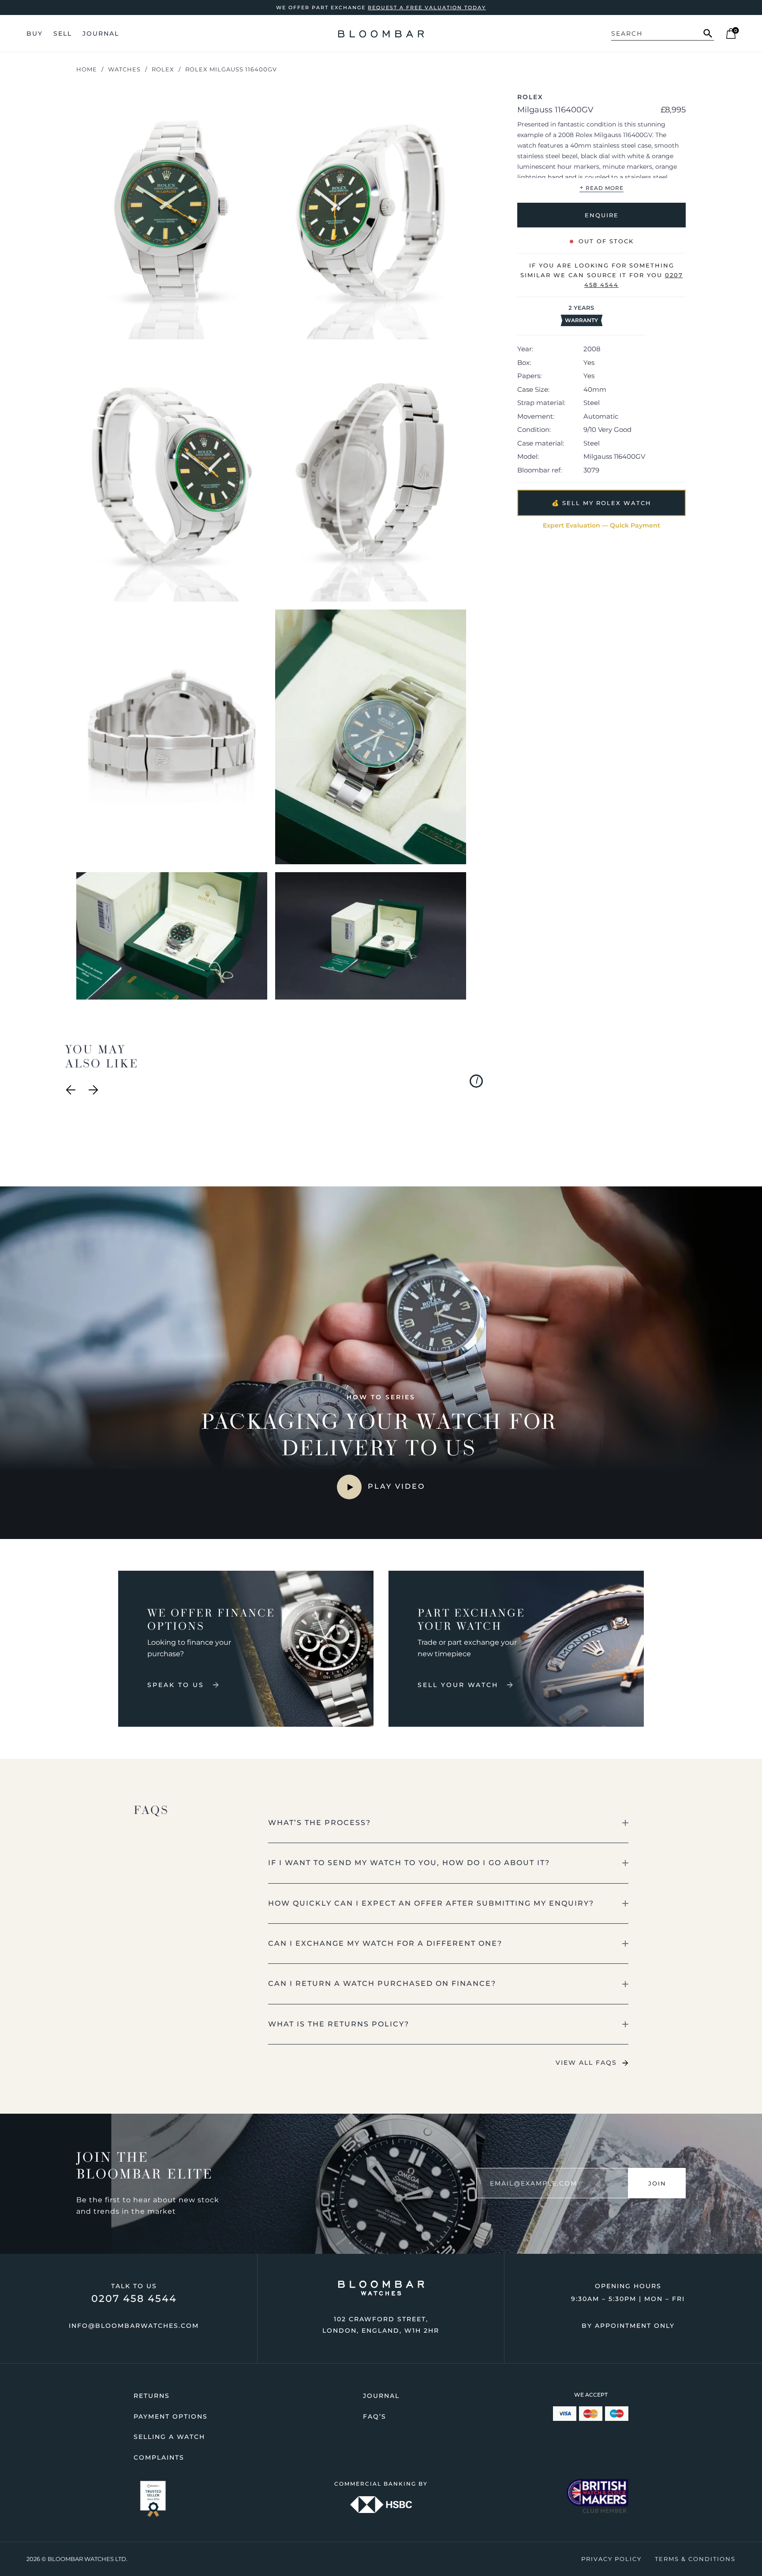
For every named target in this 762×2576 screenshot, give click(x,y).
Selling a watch (169, 2437)
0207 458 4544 (134, 2299)
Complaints (159, 2457)
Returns (152, 2396)
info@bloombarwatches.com (134, 2326)
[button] (448, 1823)
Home (87, 69)
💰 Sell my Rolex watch (601, 503)
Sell (63, 33)
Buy (35, 33)
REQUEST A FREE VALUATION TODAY (427, 7)
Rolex (163, 69)
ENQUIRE (601, 215)
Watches (124, 69)
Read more (601, 188)
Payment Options (171, 2416)
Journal (101, 33)
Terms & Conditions (695, 2559)
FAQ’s (375, 2416)
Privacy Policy (611, 2559)
